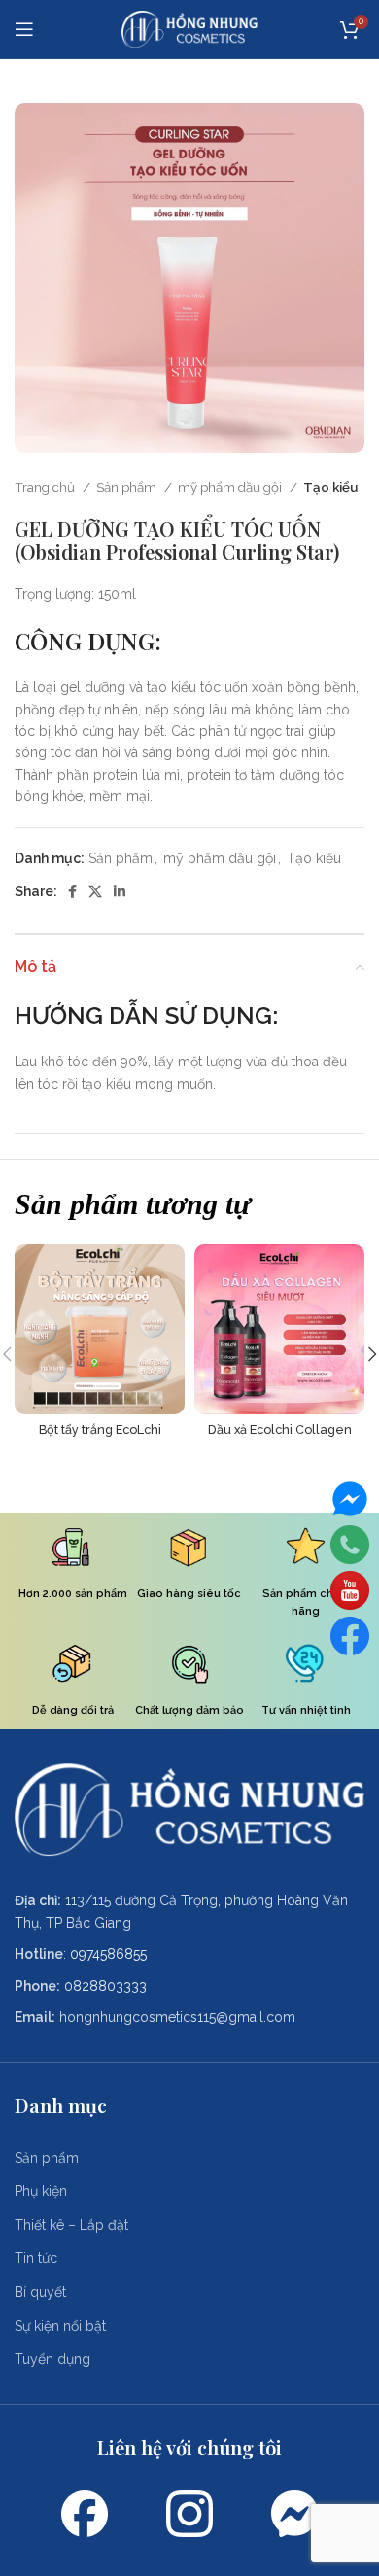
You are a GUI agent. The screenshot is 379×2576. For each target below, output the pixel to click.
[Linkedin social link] (120, 891)
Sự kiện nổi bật (60, 2326)
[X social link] (95, 891)
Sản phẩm (128, 487)
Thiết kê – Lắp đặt (71, 2225)
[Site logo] (189, 28)
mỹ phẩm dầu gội (231, 487)
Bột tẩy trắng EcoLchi (100, 1429)
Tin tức (36, 2258)
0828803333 (105, 1986)
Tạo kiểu (330, 487)
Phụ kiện (41, 2191)
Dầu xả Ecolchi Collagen (280, 1429)
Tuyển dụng (52, 2359)
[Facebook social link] (72, 891)
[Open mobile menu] (24, 29)
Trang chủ (46, 487)
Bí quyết (40, 2292)
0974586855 (108, 1954)
